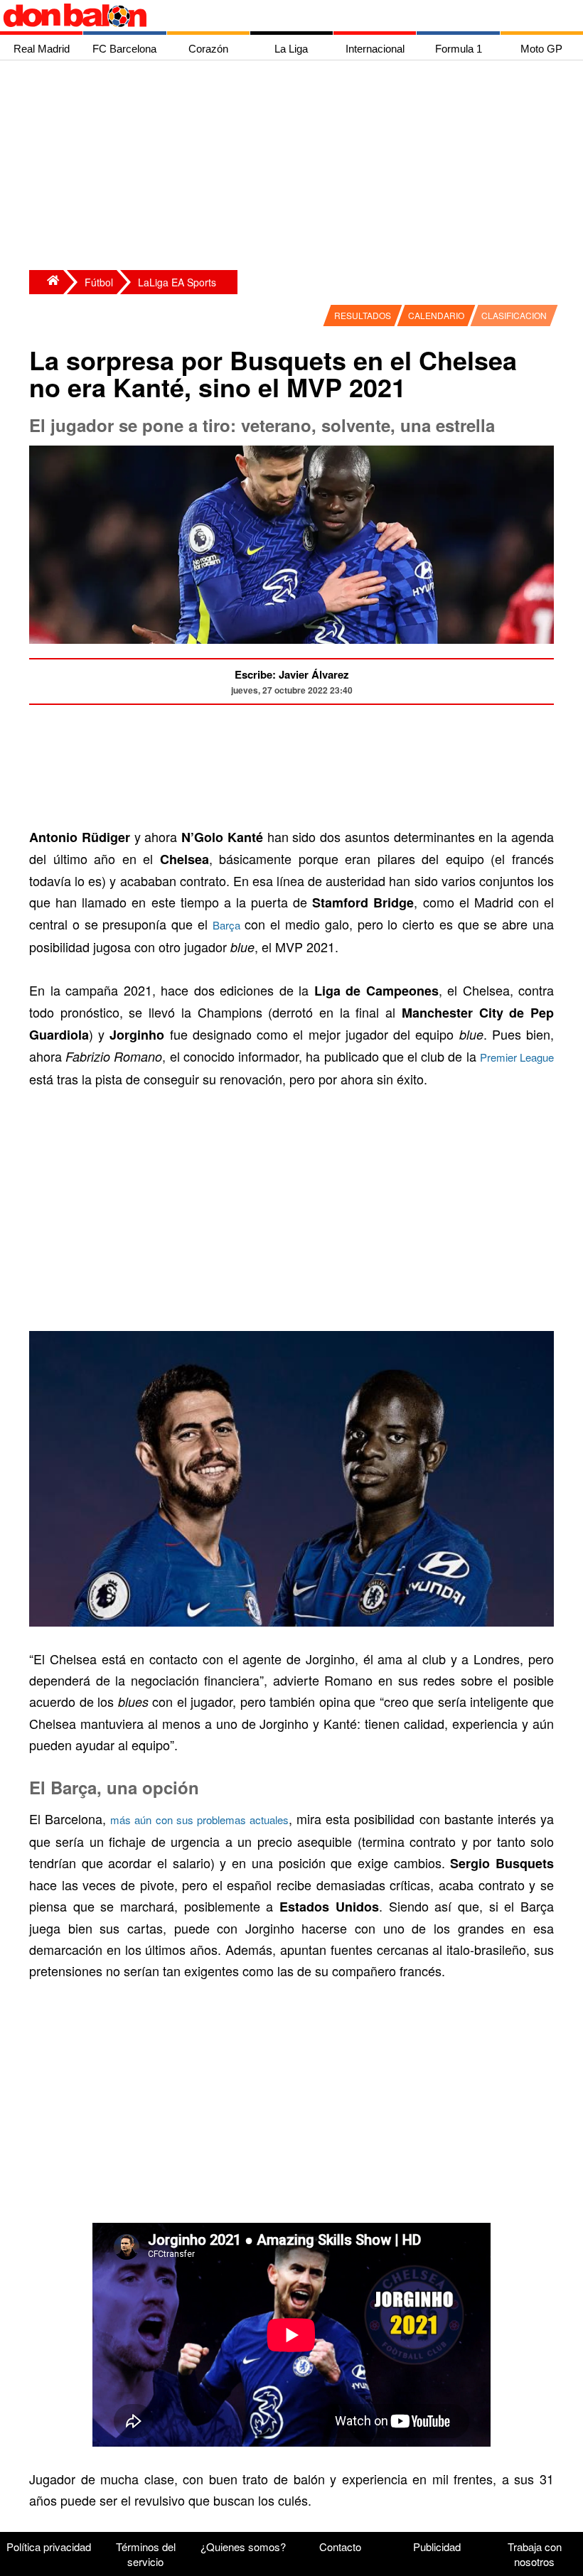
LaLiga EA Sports (177, 282)
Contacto (340, 2547)
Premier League (517, 1057)
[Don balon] (275, 16)
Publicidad (437, 2547)
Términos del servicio (146, 2554)
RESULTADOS (363, 315)
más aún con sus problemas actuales (199, 1820)
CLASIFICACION (514, 315)
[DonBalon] (46, 282)
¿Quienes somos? (243, 2547)
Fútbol (99, 282)
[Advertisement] (295, 167)
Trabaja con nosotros (535, 2554)
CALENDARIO (436, 315)
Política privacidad (49, 2547)
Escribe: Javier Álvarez (292, 674)
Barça (226, 925)
